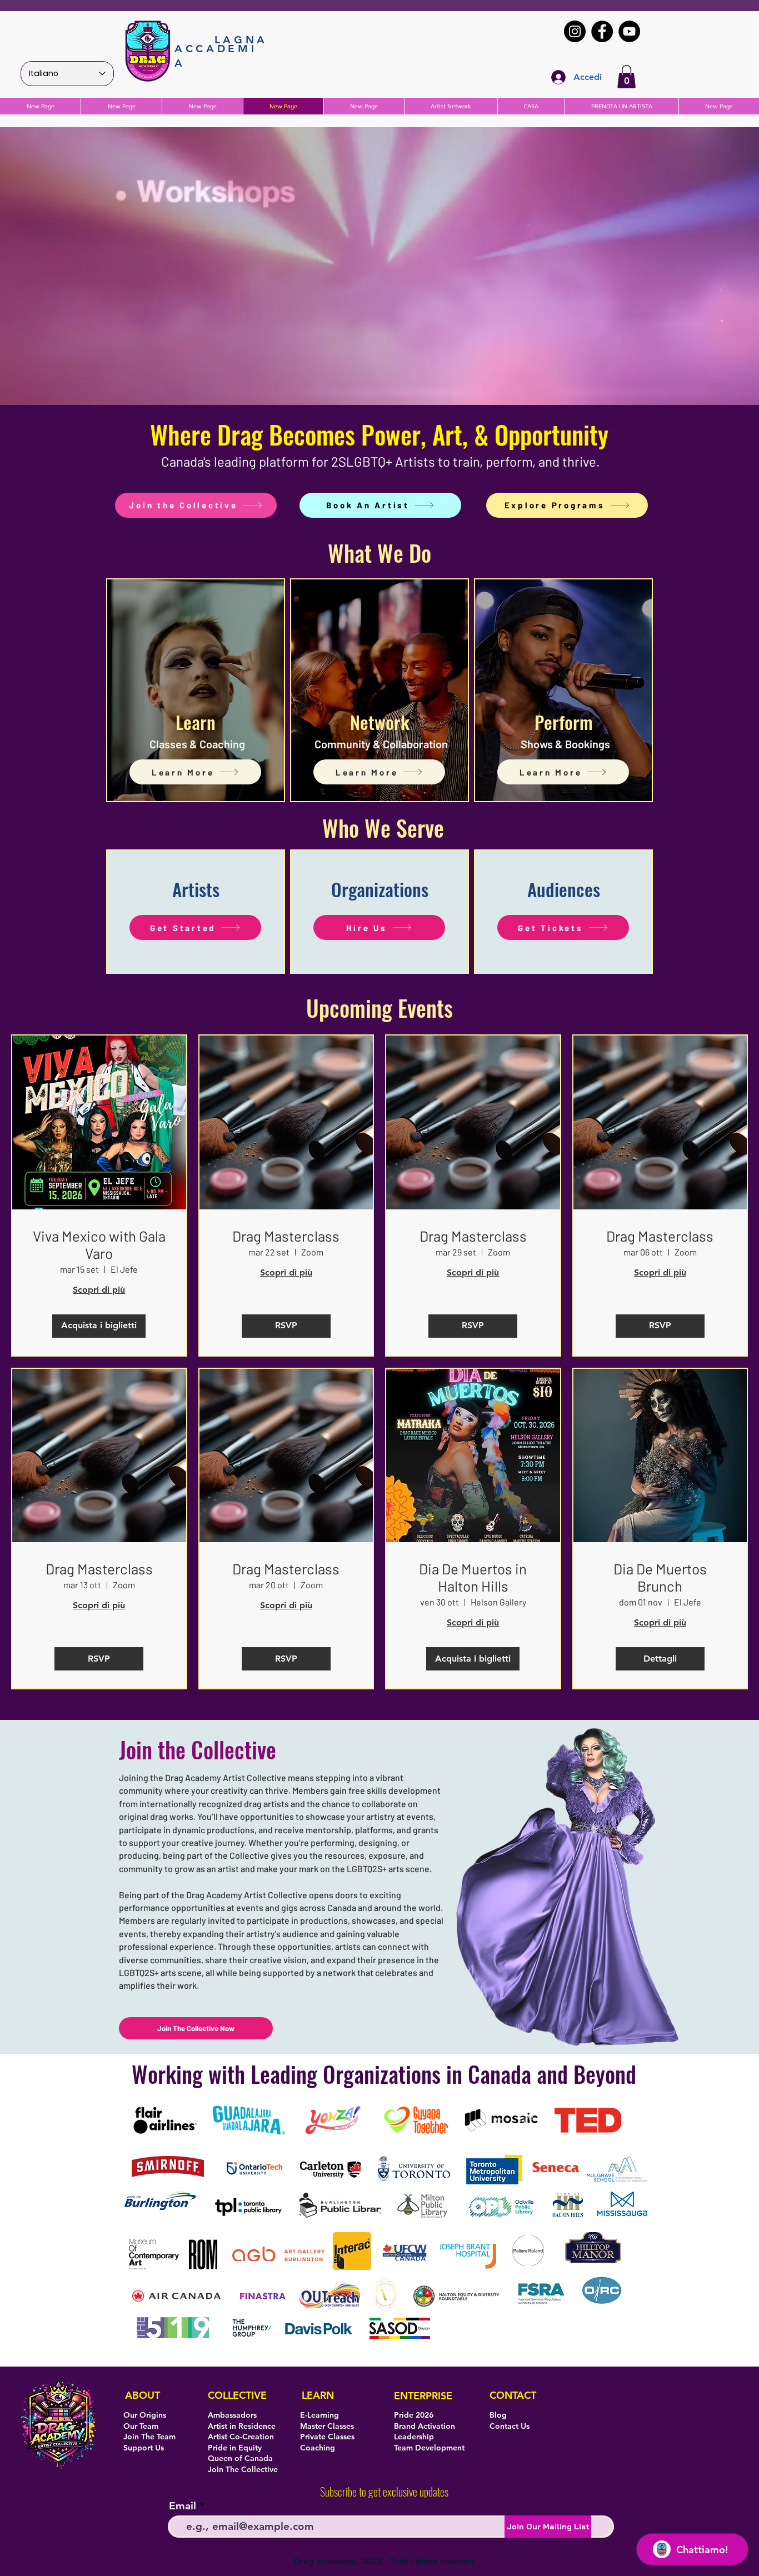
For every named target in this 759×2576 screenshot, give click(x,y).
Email (183, 2506)
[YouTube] (629, 31)
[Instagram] (575, 31)
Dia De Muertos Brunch (660, 1577)
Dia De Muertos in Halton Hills (473, 1577)
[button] (626, 77)
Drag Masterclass (286, 1236)
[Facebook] (602, 31)
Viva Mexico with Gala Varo (99, 1244)
